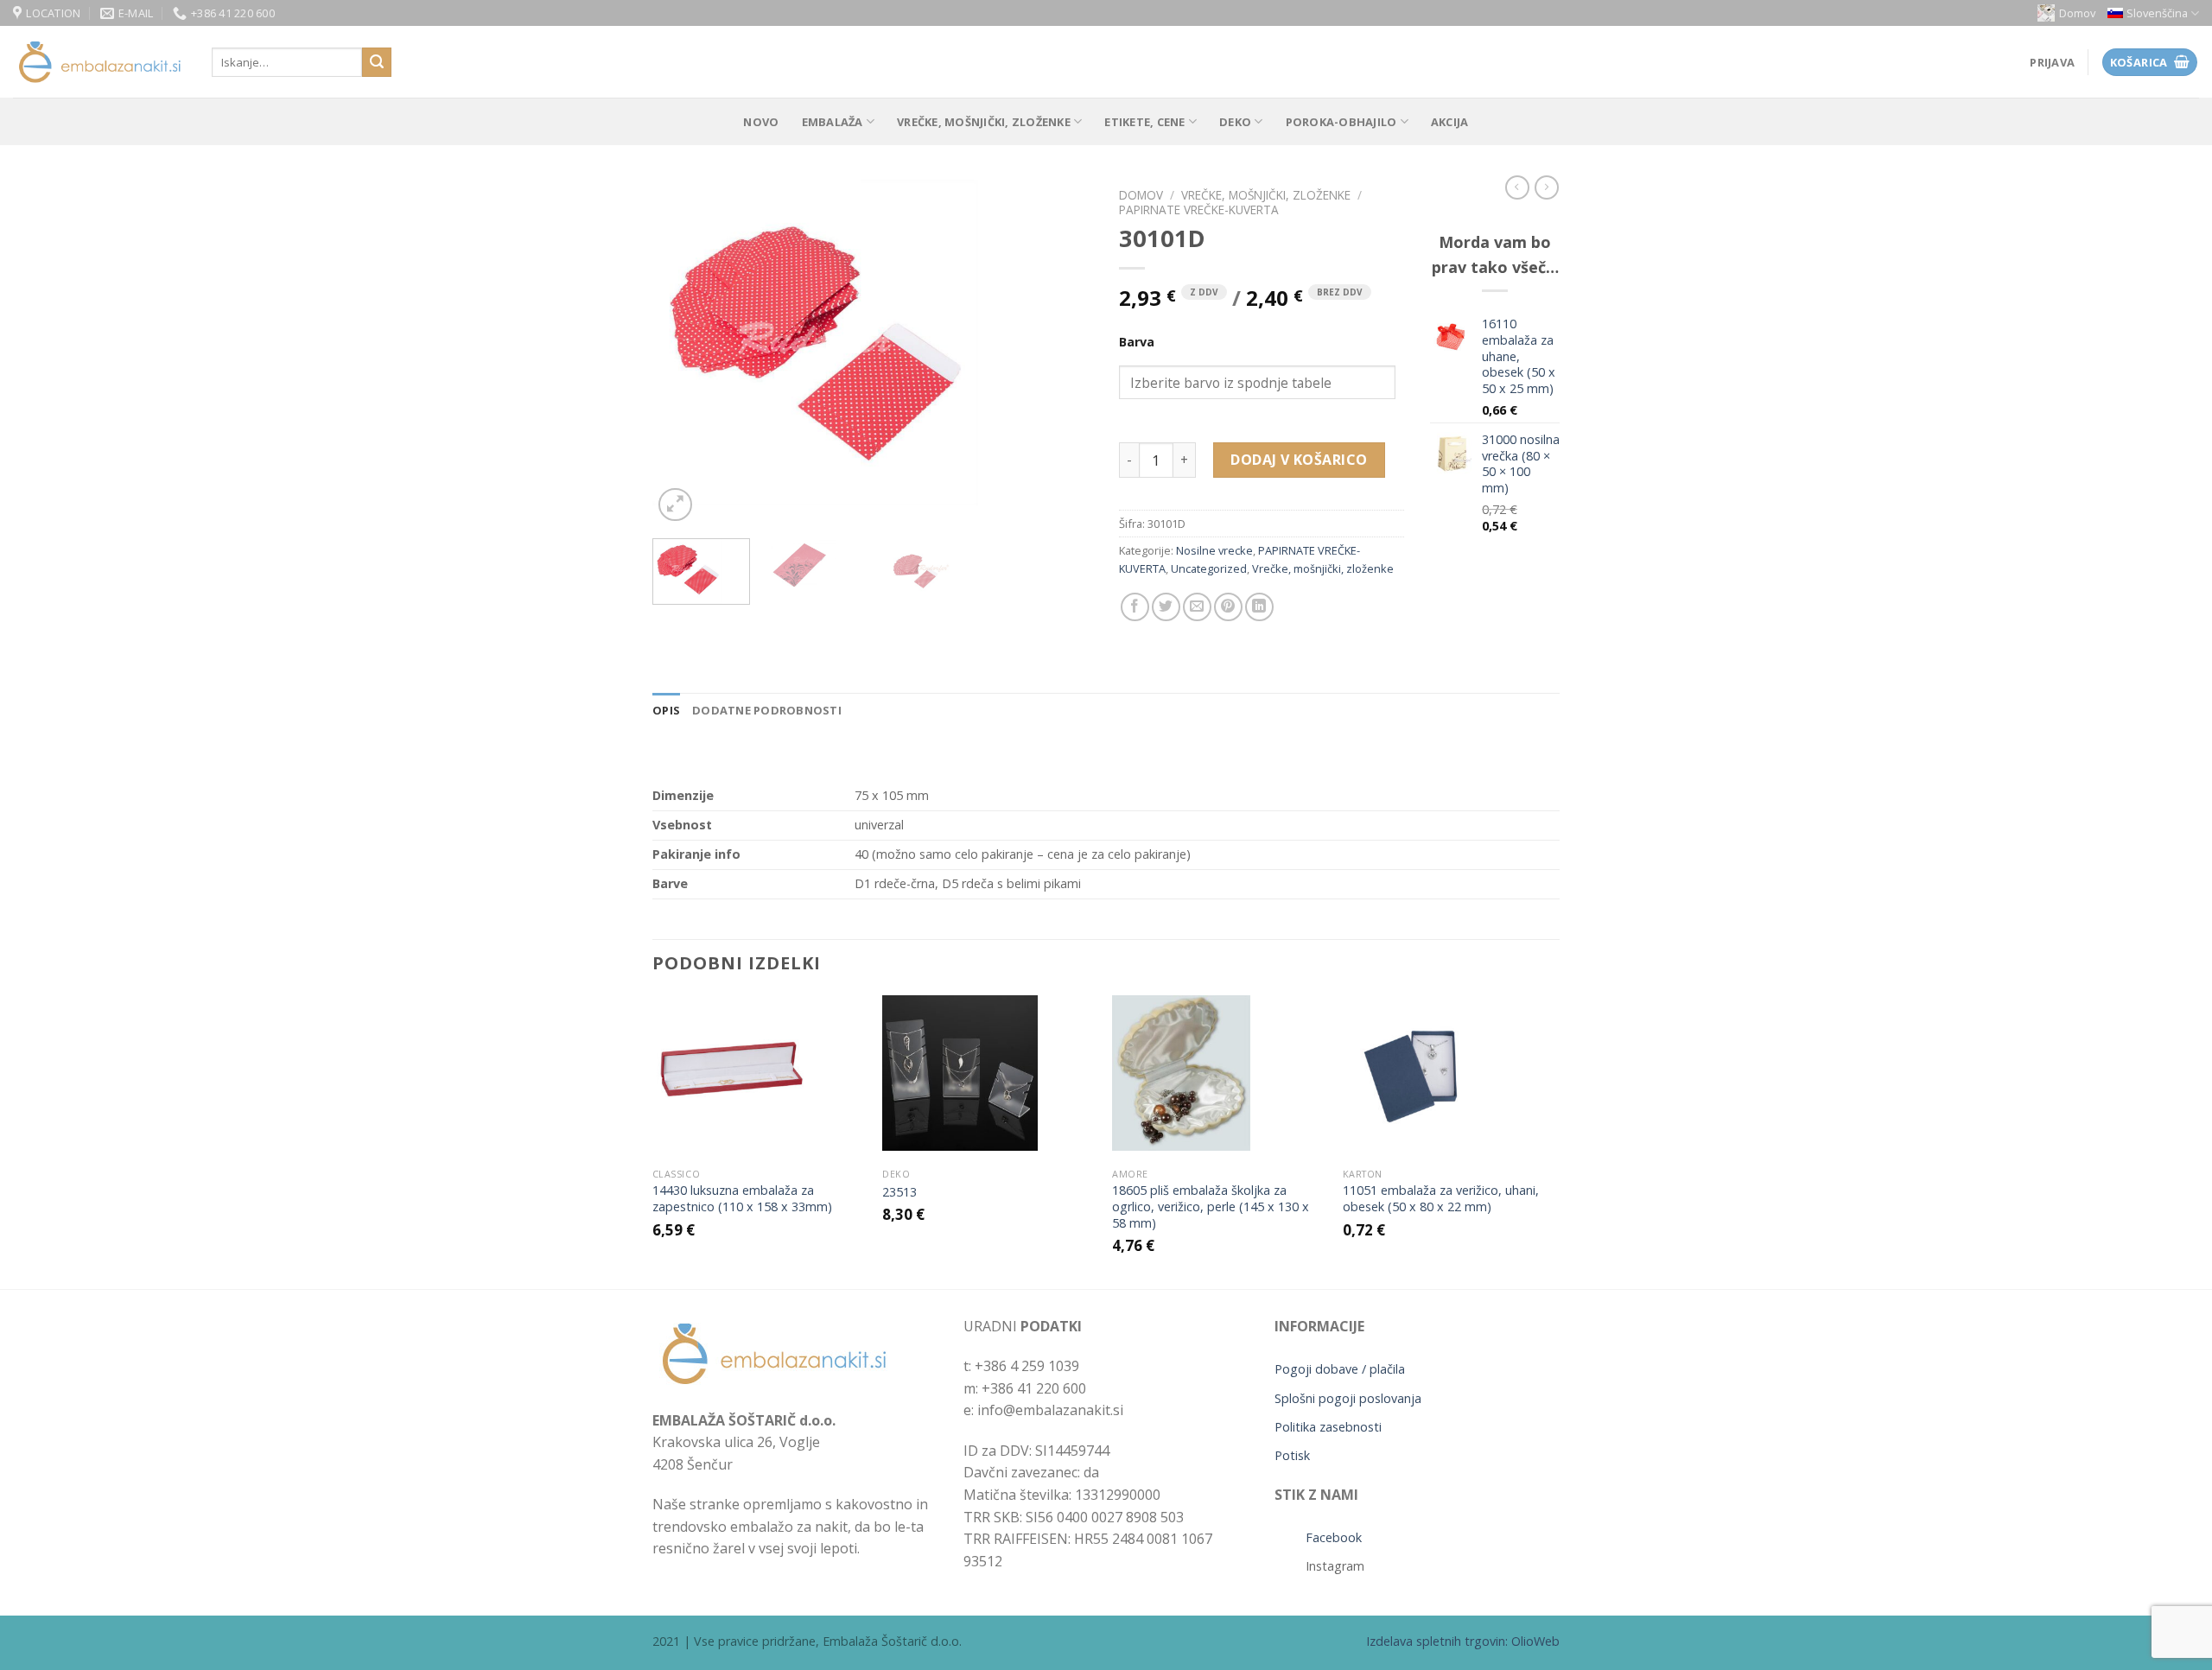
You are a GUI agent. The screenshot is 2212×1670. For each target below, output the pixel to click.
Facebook (1334, 1537)
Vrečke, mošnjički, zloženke (984, 122)
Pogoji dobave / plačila (1340, 1369)
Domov (2077, 13)
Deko (1235, 122)
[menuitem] (2153, 13)
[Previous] (683, 352)
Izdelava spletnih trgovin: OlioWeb (1463, 1641)
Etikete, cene (1144, 122)
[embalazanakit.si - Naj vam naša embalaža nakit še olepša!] (99, 63)
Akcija (1450, 122)
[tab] (666, 710)
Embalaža (833, 122)
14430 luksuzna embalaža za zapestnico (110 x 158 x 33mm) (742, 1199)
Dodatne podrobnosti (767, 710)
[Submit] (377, 62)
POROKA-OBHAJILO (1341, 122)
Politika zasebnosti (1328, 1427)
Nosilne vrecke (1214, 550)
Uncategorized (1209, 568)
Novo (761, 122)
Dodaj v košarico (1299, 460)
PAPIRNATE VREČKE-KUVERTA (1199, 210)
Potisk (1292, 1455)
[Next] (1063, 352)
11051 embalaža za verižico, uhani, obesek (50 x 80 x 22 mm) (1441, 1199)
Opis (666, 710)
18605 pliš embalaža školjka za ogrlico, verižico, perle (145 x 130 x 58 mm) (1211, 1206)
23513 (899, 1192)
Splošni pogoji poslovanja (1348, 1398)
